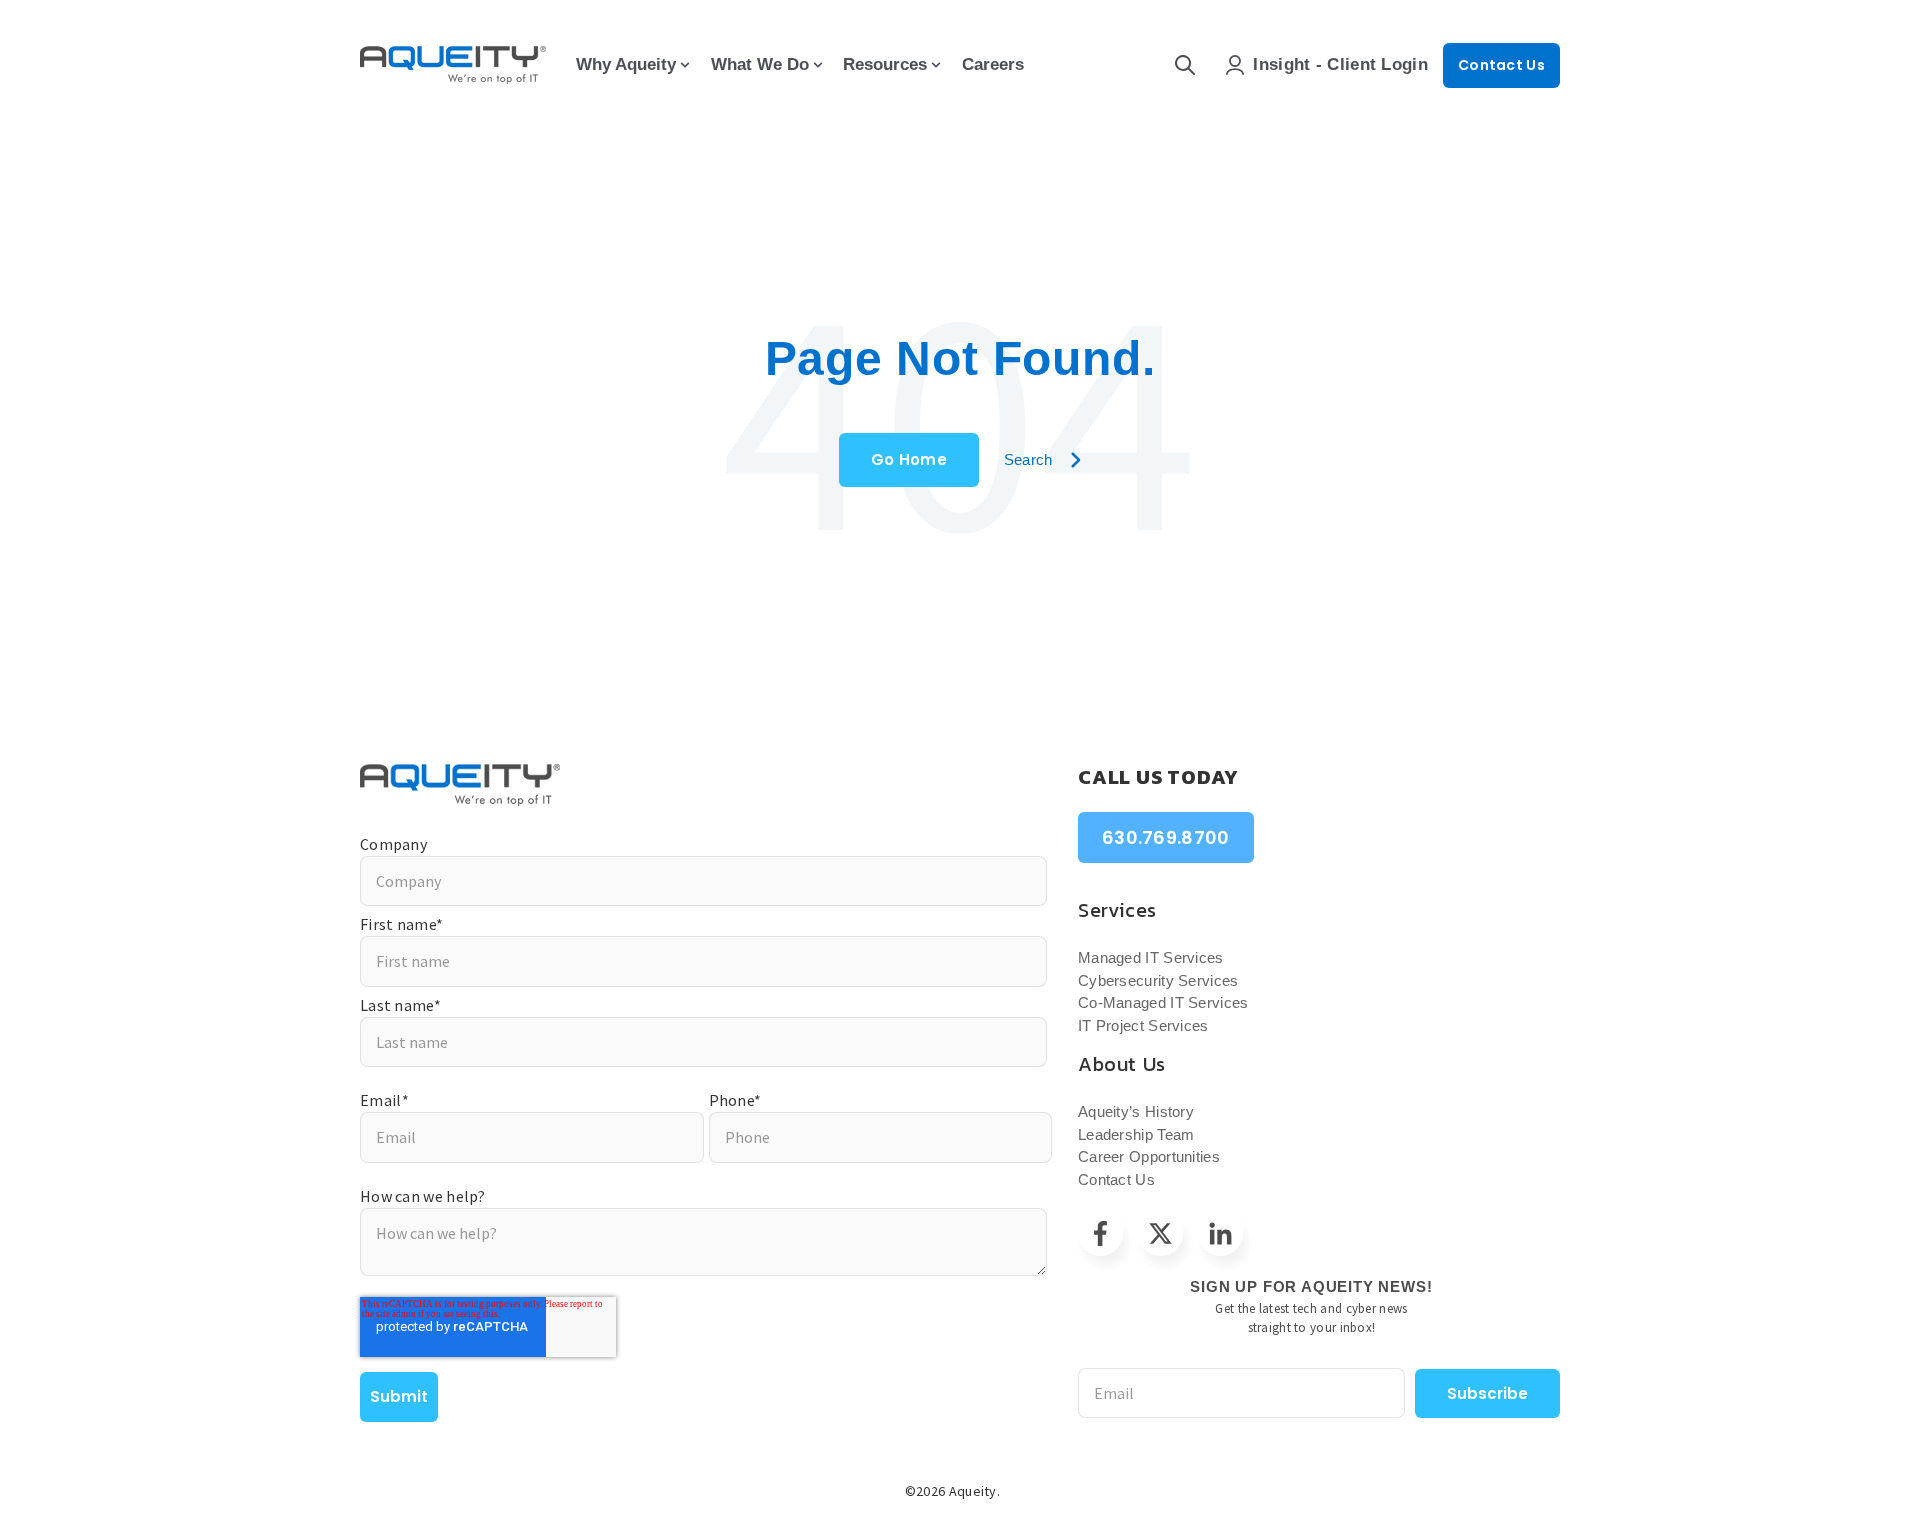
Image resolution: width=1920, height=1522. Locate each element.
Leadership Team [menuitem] (1136, 1134)
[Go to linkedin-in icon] (1220, 1233)
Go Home (909, 459)
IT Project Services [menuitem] (1143, 1025)
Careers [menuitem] (993, 64)
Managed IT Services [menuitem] (1151, 957)
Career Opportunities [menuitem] (1149, 1156)
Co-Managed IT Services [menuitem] (1163, 1002)
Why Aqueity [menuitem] (626, 64)
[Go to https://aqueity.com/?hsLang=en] (703, 785)
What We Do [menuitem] (760, 64)
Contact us (1501, 65)
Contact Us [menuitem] (1116, 1179)
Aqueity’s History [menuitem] (1136, 1111)
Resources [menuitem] (885, 64)
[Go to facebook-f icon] (1100, 1233)
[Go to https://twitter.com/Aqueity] (1160, 1233)
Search (1028, 459)
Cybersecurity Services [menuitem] (1158, 980)
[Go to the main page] (453, 65)
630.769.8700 (1166, 837)
